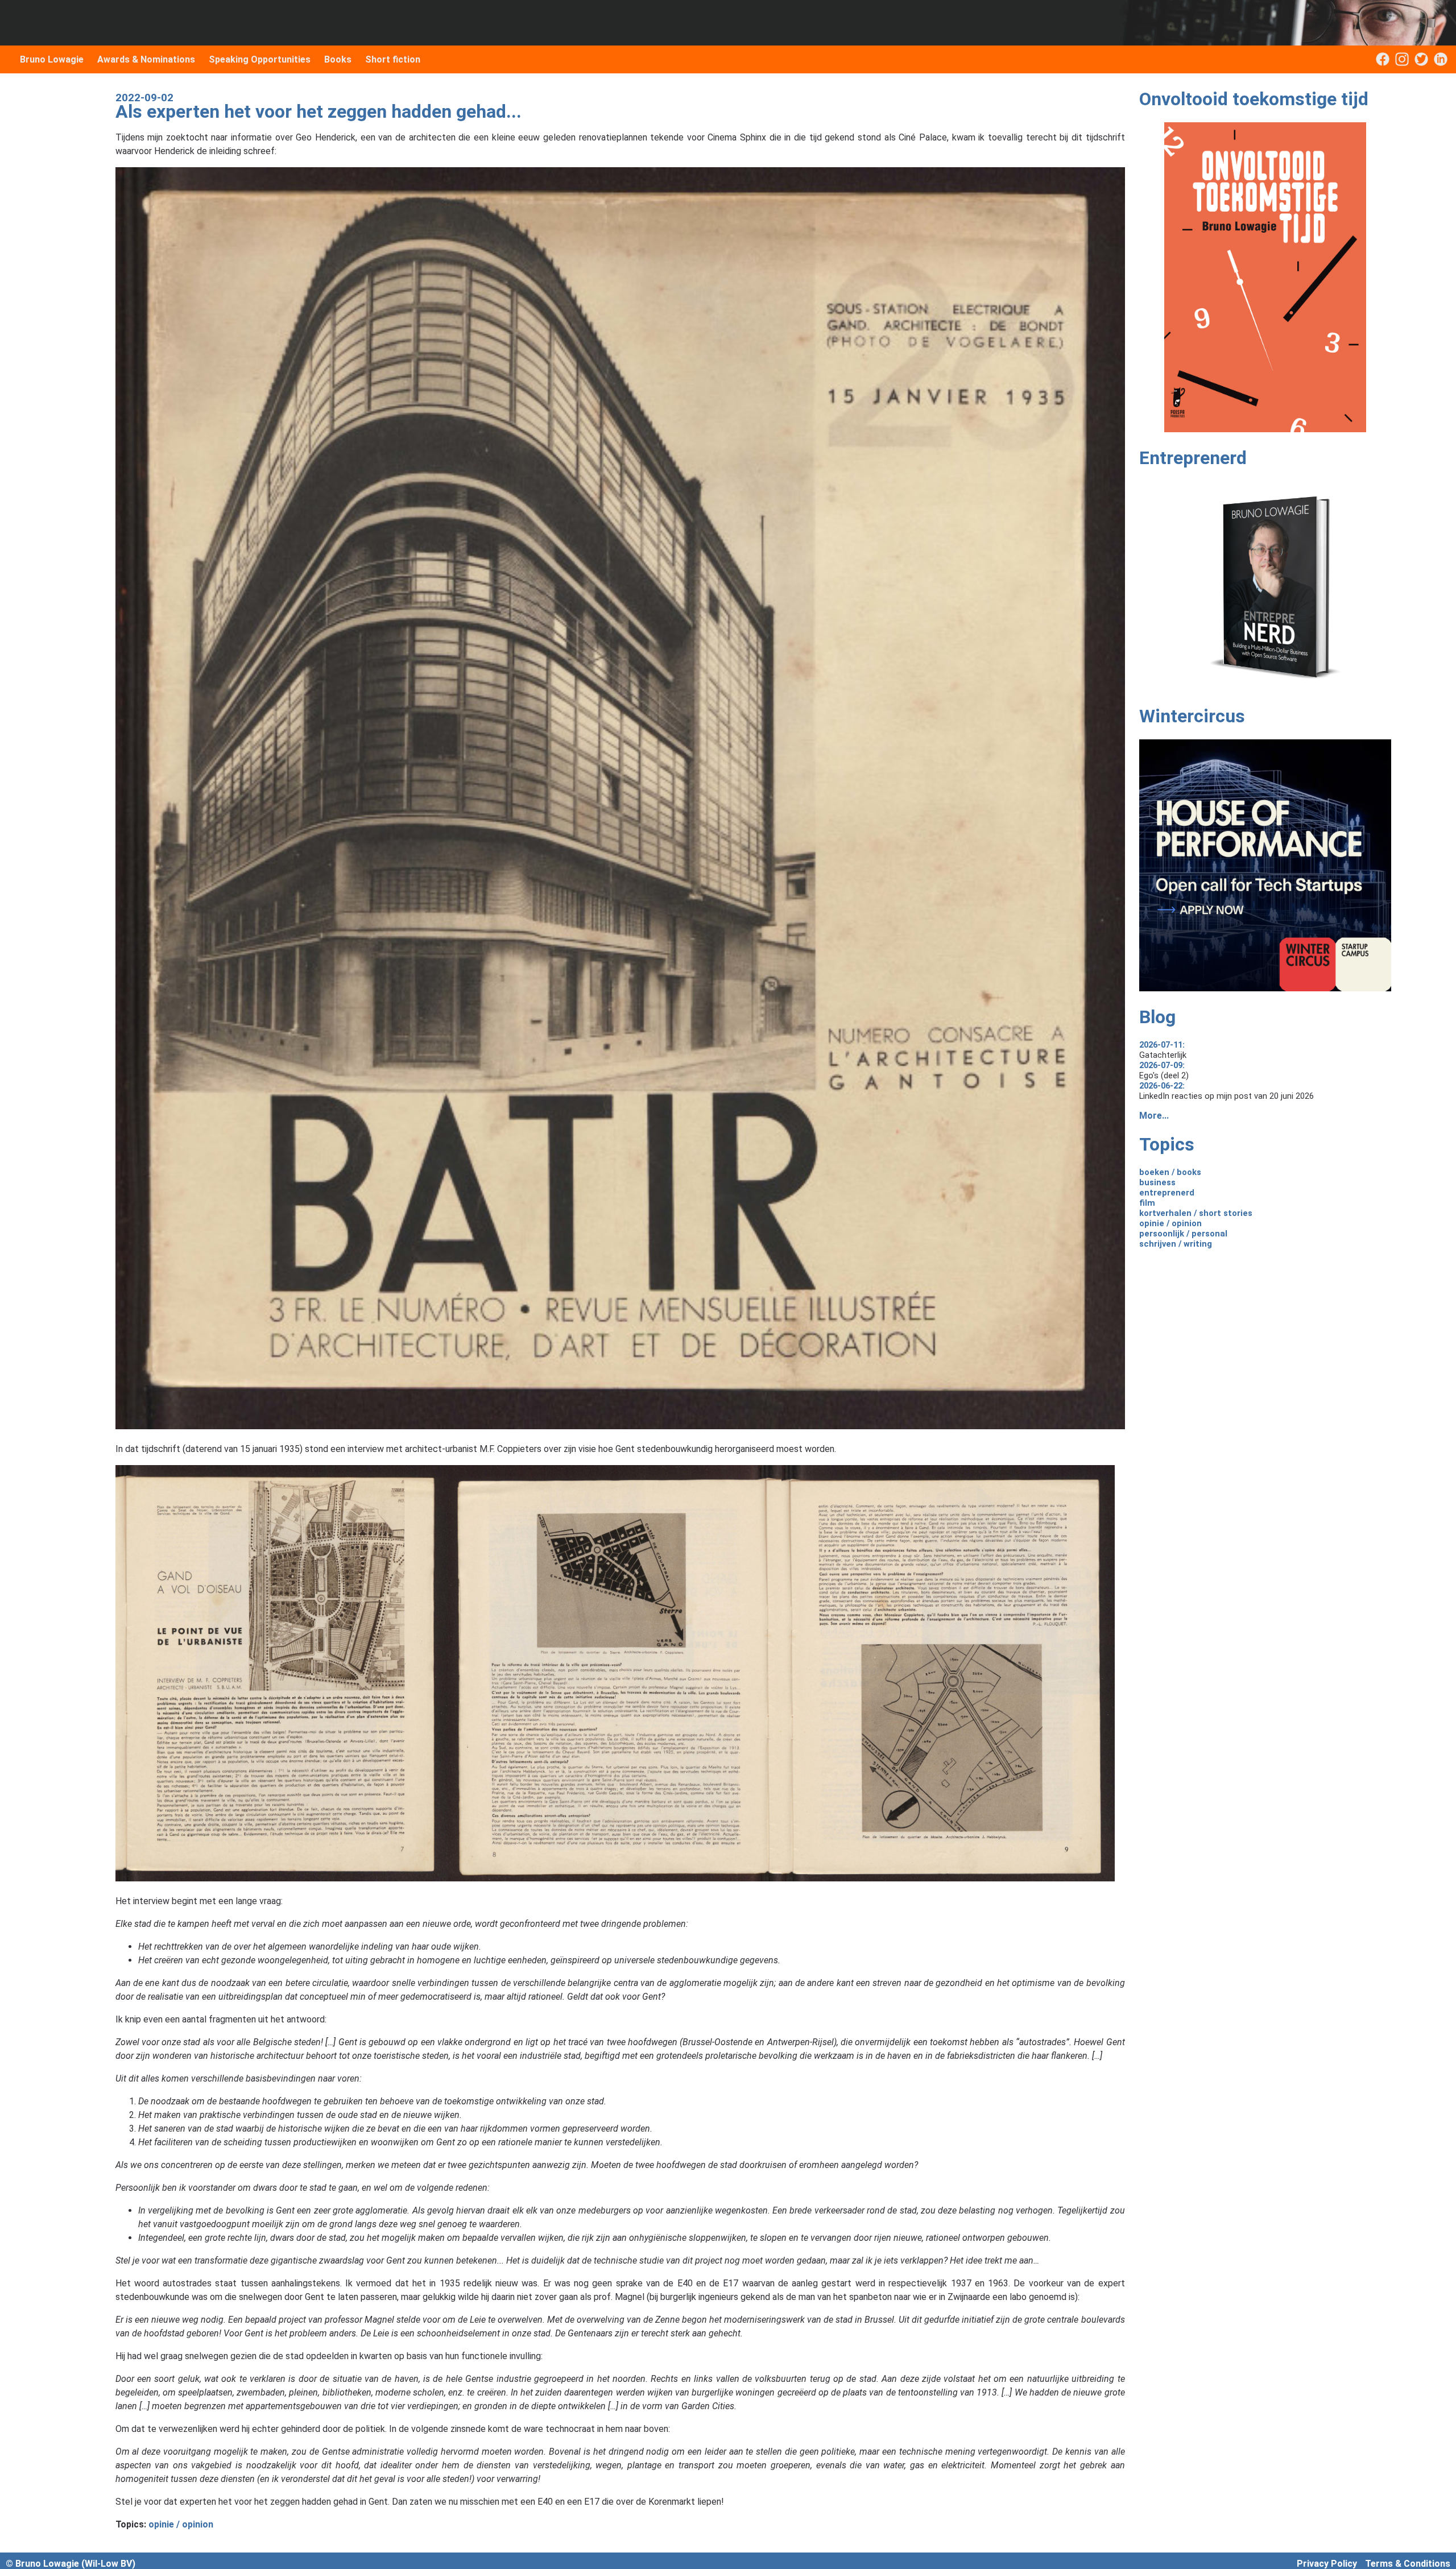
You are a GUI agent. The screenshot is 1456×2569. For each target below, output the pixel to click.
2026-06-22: (1162, 1086)
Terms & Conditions (1408, 2564)
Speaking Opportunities (260, 59)
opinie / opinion (181, 2524)
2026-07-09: (1162, 1065)
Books (338, 59)
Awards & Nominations (146, 59)
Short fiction (393, 59)
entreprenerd (1167, 1193)
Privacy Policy (1327, 2564)
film (1147, 1203)
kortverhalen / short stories (1196, 1213)
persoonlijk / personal (1183, 1234)
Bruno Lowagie (52, 59)
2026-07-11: (1162, 1045)
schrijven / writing (1176, 1244)
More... (1154, 1116)
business (1157, 1182)
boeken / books (1170, 1172)
